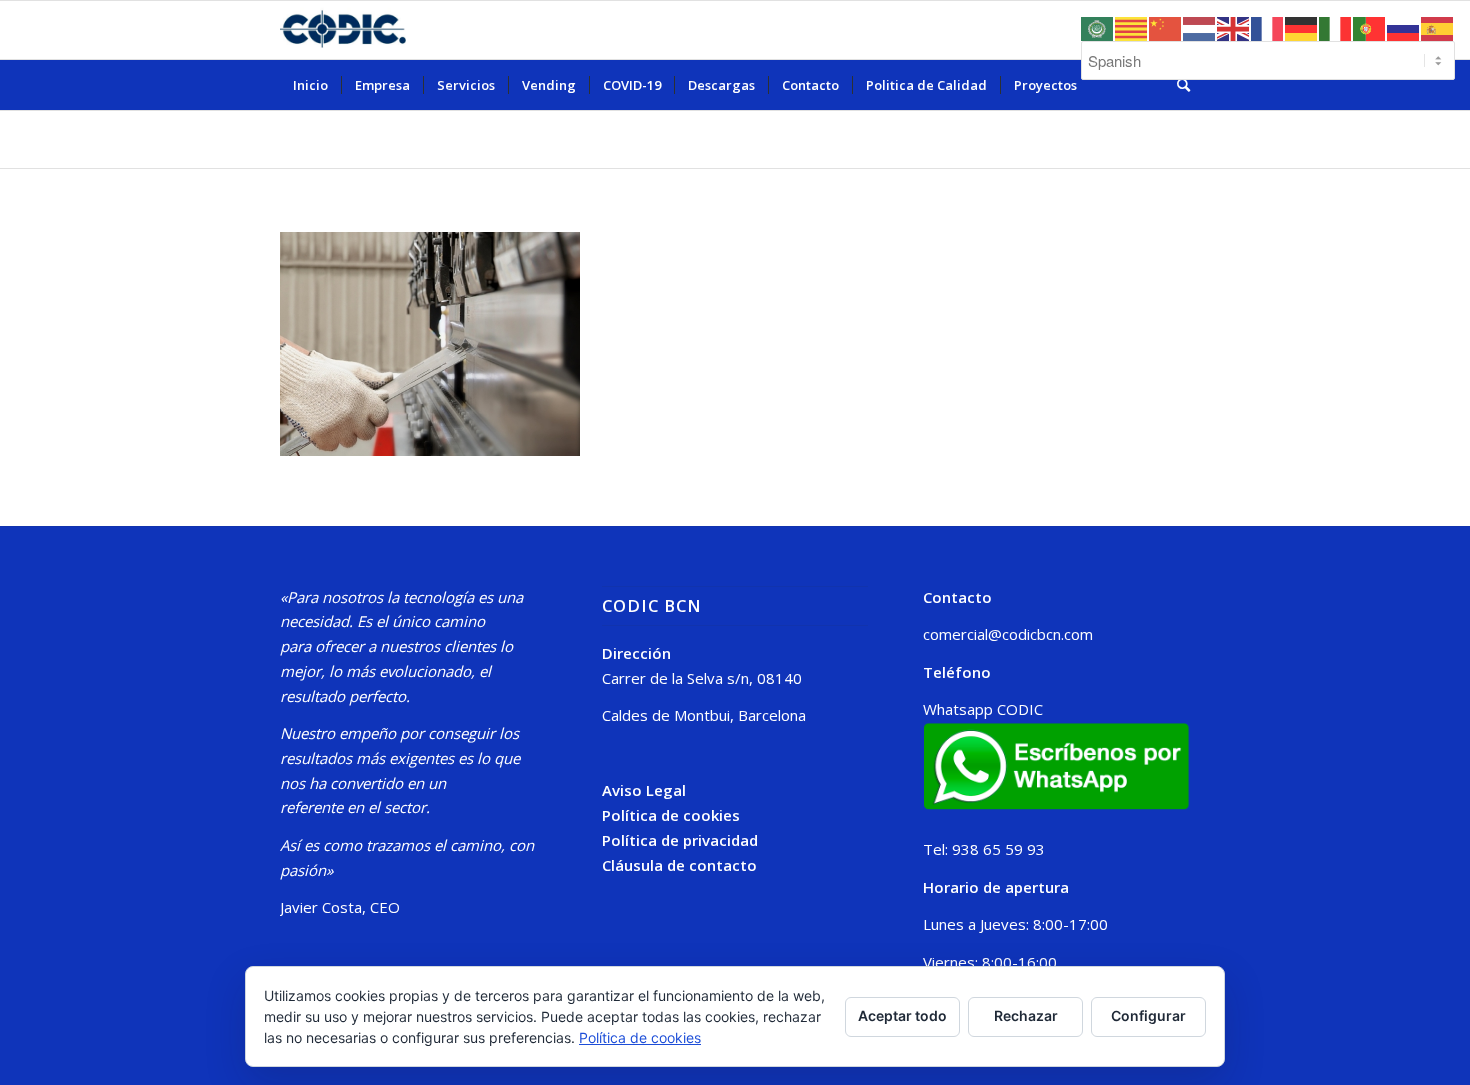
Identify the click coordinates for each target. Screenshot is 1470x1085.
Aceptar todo (902, 1015)
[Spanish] (1438, 27)
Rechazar (1026, 1015)
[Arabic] (1098, 27)
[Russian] (1404, 27)
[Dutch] (1200, 27)
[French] (1268, 27)
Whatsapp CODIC (983, 709)
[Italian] (1336, 27)
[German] (1302, 27)
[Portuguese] (1370, 27)
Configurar (1148, 1015)
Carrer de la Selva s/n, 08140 (702, 678)
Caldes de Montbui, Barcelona (704, 715)
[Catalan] (1132, 27)
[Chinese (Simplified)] (1166, 27)
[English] (1234, 27)
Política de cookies (671, 815)
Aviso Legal (644, 790)
